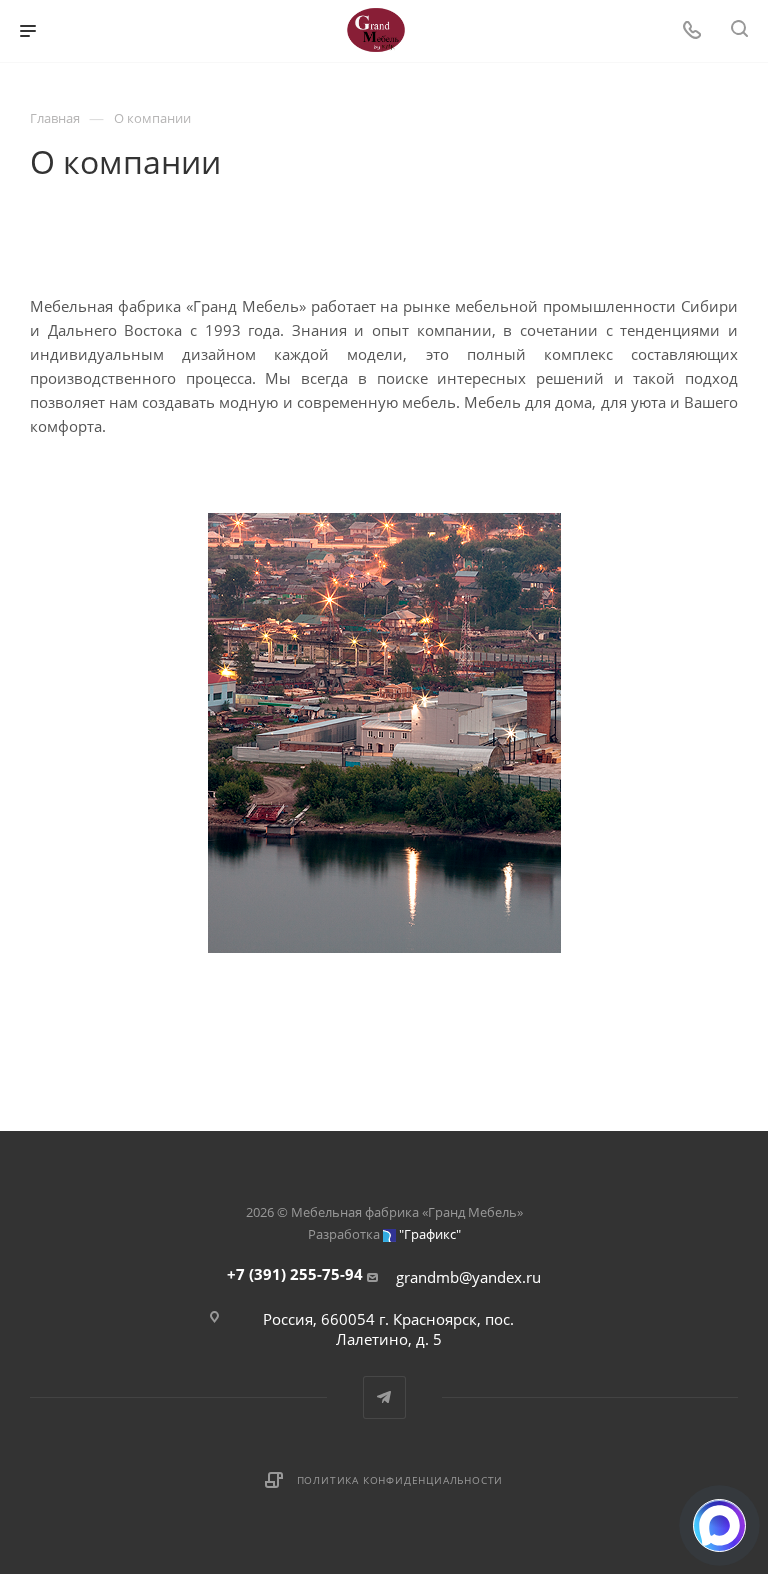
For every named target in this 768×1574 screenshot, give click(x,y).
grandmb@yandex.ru (468, 1277)
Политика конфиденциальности (400, 1480)
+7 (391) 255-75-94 (295, 1274)
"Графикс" (430, 1234)
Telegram (384, 1397)
